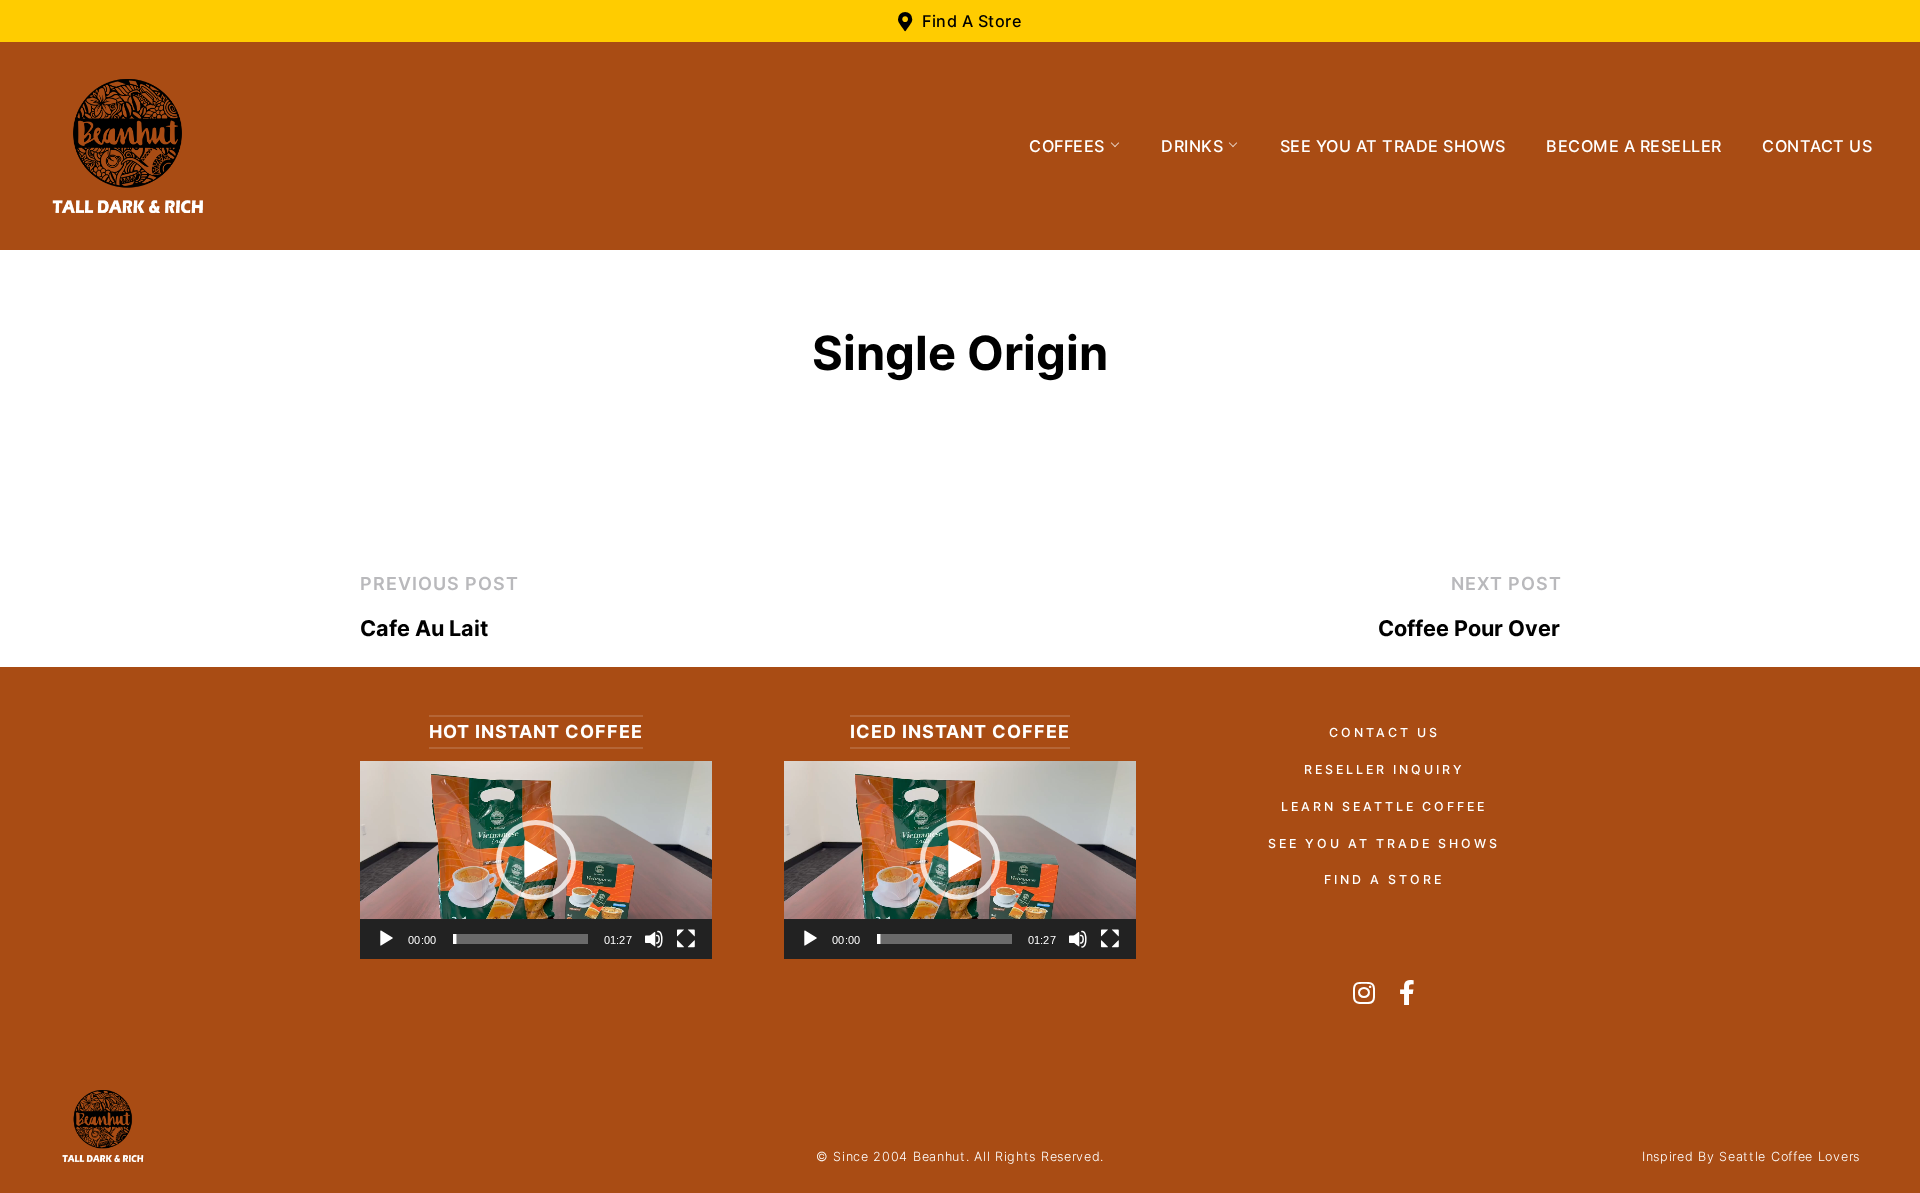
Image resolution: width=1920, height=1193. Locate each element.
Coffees (1067, 146)
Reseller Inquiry (1384, 769)
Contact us (1817, 146)
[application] (536, 860)
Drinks (1192, 146)
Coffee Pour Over (1469, 628)
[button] (536, 860)
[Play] (386, 939)
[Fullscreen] (686, 939)
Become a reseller (1634, 146)
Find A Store (1384, 879)
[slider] (520, 939)
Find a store (972, 21)
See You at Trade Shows (1393, 146)
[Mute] (654, 939)
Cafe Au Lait (424, 628)
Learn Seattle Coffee (1384, 806)
